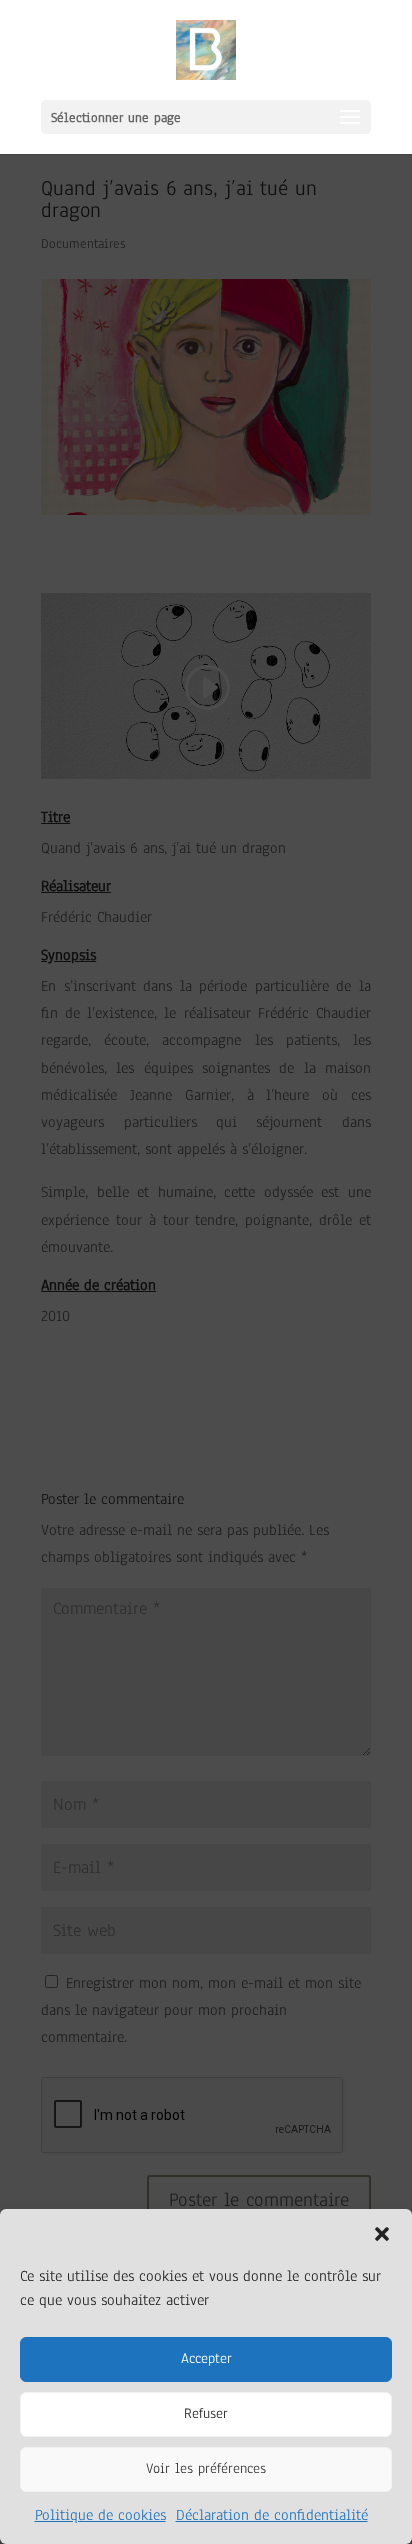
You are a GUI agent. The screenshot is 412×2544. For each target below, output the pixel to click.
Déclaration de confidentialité (272, 2515)
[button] (382, 2234)
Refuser (206, 2413)
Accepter (206, 2358)
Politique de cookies (100, 2515)
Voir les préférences (206, 2468)
